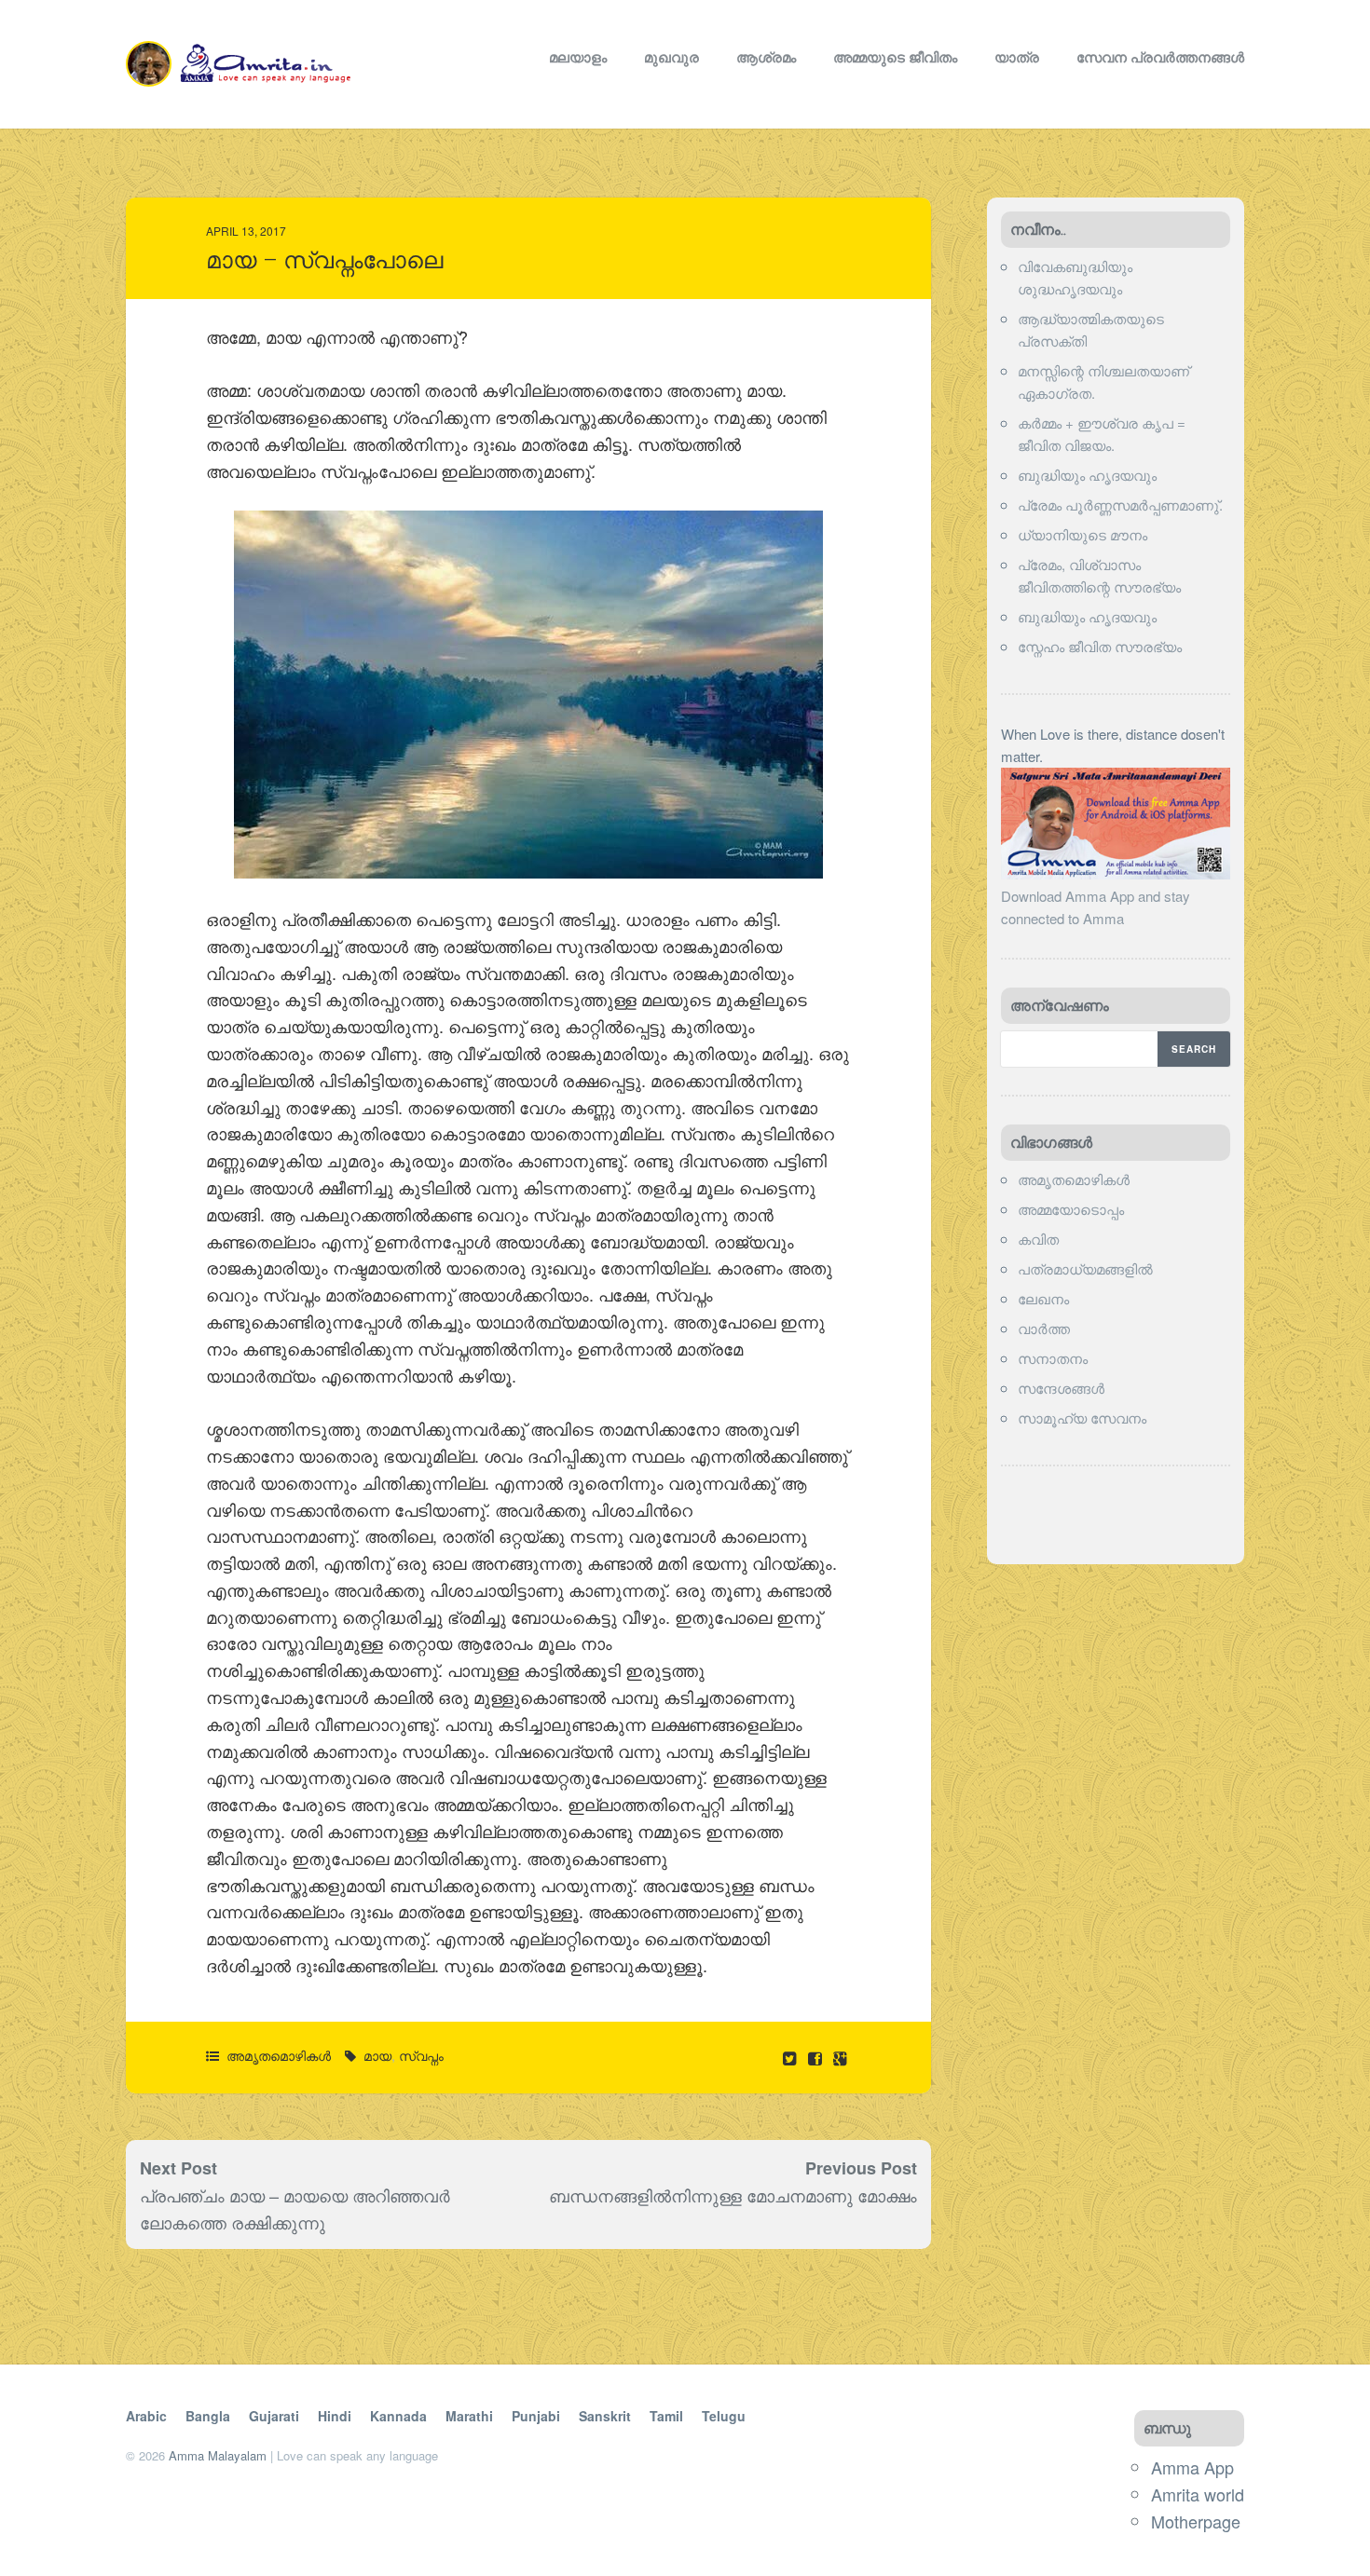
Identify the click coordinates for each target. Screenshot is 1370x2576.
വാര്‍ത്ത (1044, 1328)
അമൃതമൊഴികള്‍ (279, 2055)
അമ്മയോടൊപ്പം (1071, 1209)
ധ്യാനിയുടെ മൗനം (1082, 534)
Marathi (469, 2416)
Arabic (146, 2416)
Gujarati (274, 2416)
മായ (377, 2055)
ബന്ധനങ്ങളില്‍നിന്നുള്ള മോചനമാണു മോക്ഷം (733, 2195)
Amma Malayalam (218, 2455)
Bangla (208, 2416)
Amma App (1192, 2467)
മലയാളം (578, 57)
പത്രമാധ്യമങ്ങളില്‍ (1085, 1268)
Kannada (398, 2416)
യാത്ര (1017, 57)
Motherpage (1196, 2521)
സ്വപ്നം (421, 2055)
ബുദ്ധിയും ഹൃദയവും (1087, 475)
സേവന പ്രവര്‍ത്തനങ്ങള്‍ (1160, 57)
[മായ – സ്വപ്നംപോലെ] (817, 2058)
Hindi (335, 2416)
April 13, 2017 (246, 231)
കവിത (1038, 1239)
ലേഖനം (1043, 1298)
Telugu (724, 2416)
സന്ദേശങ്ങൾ (1061, 1388)
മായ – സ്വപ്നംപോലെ (324, 260)
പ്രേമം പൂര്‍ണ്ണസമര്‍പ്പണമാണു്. (1120, 504)
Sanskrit (605, 2416)
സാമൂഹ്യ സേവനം (1082, 1417)
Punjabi (536, 2416)
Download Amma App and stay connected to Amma (1096, 907)
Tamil (666, 2416)
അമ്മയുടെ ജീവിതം (895, 57)
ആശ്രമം (766, 57)
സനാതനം (1053, 1358)
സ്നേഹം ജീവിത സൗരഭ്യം (1100, 646)
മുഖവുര (671, 57)
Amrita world (1198, 2494)
